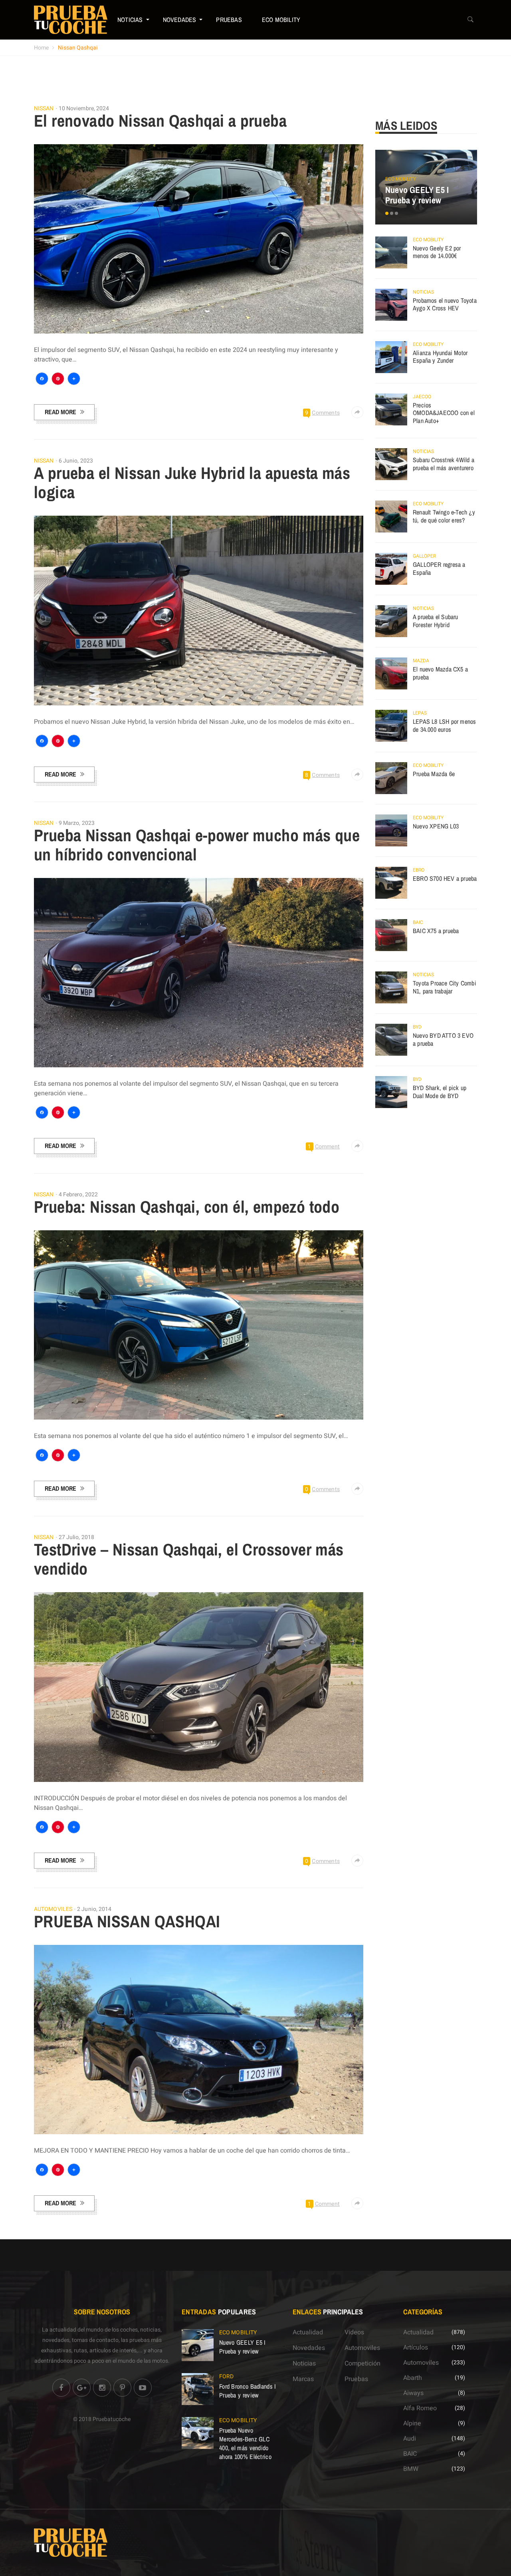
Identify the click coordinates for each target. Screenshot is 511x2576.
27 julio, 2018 (76, 1537)
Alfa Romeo (420, 2408)
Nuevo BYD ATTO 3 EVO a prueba (443, 1039)
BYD (417, 1027)
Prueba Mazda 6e (434, 774)
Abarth (413, 2378)
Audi (410, 2439)
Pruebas (229, 20)
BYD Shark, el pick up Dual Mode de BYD (440, 1092)
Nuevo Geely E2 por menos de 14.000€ (437, 252)
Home (41, 48)
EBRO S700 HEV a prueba (445, 878)
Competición (362, 2363)
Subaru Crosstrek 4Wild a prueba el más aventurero (444, 464)
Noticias (130, 20)
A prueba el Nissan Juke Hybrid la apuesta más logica (192, 483)
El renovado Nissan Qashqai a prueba (160, 121)
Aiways (413, 2393)
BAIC (418, 922)
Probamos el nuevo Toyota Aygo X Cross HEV (445, 304)
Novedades (180, 20)
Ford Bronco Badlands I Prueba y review (248, 2391)
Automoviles (53, 1909)
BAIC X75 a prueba (436, 931)
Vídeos (354, 2332)
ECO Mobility (281, 20)
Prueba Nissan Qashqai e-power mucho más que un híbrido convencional (197, 845)
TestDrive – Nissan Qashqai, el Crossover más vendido (189, 1559)
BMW (411, 2469)
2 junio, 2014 (94, 1909)
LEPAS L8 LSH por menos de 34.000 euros (444, 725)
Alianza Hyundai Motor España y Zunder (440, 357)
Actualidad (308, 2332)
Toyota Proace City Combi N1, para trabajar (445, 987)
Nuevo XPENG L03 (436, 826)
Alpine (412, 2423)
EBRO (419, 870)
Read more (60, 412)
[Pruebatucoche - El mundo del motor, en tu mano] (71, 20)
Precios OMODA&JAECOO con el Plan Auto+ (444, 413)
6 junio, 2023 (76, 461)
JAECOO (422, 397)
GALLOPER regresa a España (439, 568)
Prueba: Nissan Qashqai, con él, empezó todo (187, 1207)
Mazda (421, 661)
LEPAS (420, 713)
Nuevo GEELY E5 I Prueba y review (417, 195)
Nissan (44, 109)
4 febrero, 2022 (78, 1195)
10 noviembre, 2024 (84, 108)
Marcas (303, 2379)
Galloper (424, 556)
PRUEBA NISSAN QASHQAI (127, 1921)
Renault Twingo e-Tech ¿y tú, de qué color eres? (444, 516)
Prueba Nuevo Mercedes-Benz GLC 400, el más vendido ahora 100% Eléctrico (245, 2443)
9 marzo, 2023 (77, 823)
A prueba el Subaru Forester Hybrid (436, 621)
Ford (226, 2376)
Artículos (416, 2348)
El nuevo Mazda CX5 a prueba (440, 673)
